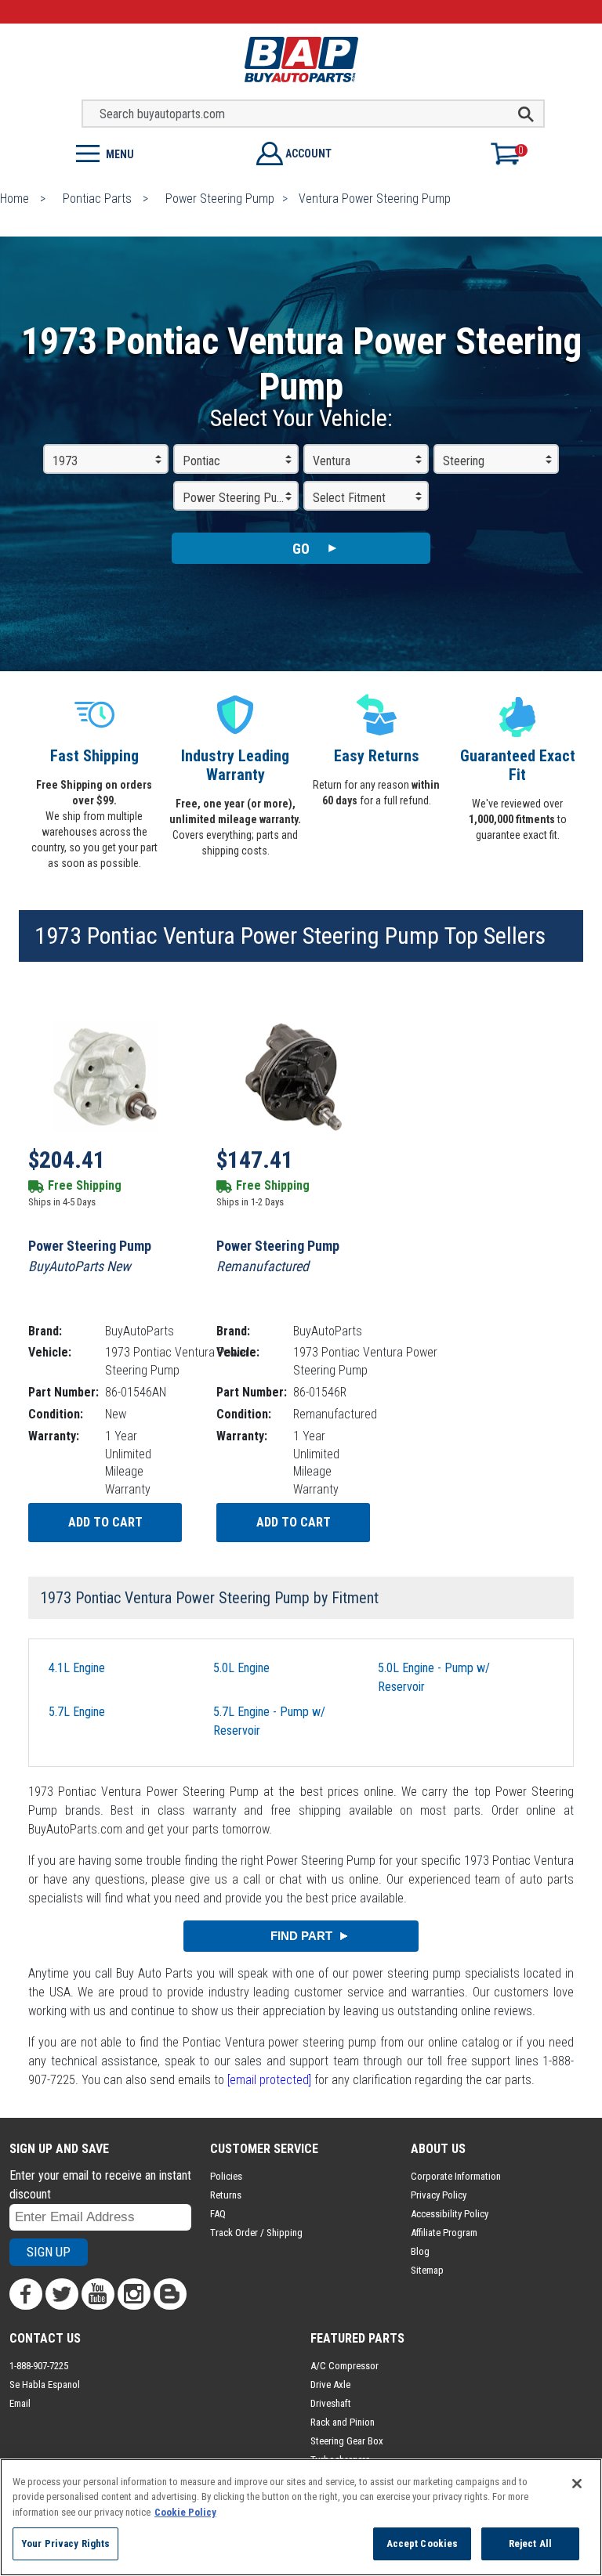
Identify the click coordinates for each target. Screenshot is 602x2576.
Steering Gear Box (347, 2441)
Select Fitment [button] (349, 498)
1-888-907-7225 (39, 2366)
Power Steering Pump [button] (238, 498)
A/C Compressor (345, 2366)
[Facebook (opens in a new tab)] (26, 2294)
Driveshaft (331, 2403)
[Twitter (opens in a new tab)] (62, 2294)
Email (20, 2403)
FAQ (218, 2214)
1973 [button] (65, 461)
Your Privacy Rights (65, 2543)
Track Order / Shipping (256, 2233)
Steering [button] (464, 461)
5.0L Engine (241, 1668)
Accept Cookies (422, 2543)
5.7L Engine (77, 1712)
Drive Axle (330, 2385)
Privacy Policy (439, 2195)
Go (301, 549)
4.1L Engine (77, 1668)
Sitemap (427, 2270)
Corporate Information (456, 2176)
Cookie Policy (185, 2512)
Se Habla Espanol (45, 2385)
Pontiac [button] (201, 461)
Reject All (530, 2543)
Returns (226, 2195)
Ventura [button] (332, 461)
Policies (226, 2176)
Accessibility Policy (450, 2214)
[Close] (577, 2484)
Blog (420, 2251)
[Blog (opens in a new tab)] (170, 2294)
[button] (150, 152)
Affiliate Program (444, 2233)
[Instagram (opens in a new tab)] (134, 2294)
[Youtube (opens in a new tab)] (98, 2294)
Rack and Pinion (343, 2422)
